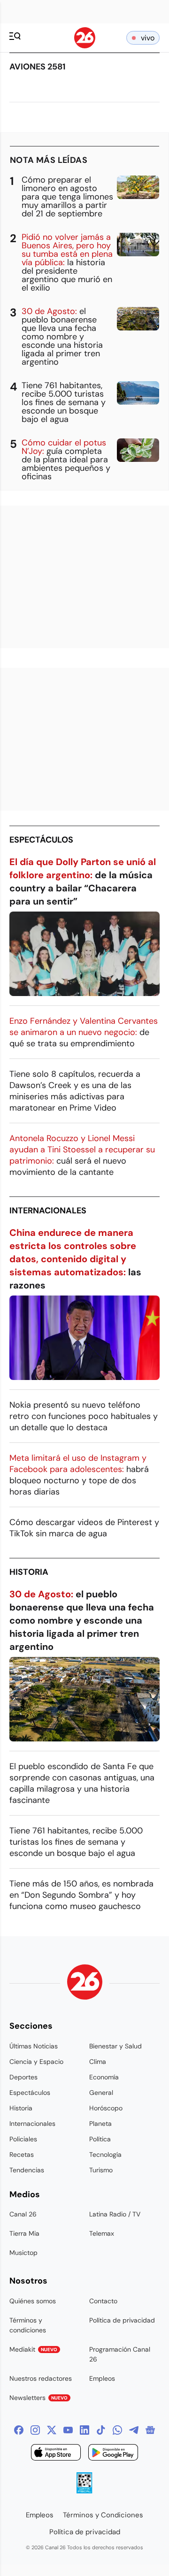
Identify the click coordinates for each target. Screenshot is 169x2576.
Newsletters (38, 2398)
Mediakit (33, 2349)
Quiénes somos (33, 2301)
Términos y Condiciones (103, 2515)
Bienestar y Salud (115, 2046)
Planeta (100, 2124)
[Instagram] (35, 2430)
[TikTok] (101, 2430)
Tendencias (27, 2170)
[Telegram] (134, 2430)
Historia (29, 1572)
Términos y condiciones (28, 2325)
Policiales (23, 2139)
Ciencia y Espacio (36, 2062)
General (101, 2093)
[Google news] (150, 2430)
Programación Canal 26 (120, 2354)
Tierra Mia (24, 2233)
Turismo (101, 2170)
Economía (104, 2077)
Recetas (22, 2154)
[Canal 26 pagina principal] (85, 46)
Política (100, 2139)
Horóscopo (106, 2108)
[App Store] (56, 2454)
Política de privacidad (122, 2320)
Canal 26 (23, 2214)
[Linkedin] (84, 2430)
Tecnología (105, 2154)
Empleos (102, 2378)
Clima (98, 2062)
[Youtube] (68, 2430)
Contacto (103, 2301)
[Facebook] (19, 2430)
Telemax (102, 2233)
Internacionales (48, 1211)
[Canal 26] (85, 1983)
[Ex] (52, 2430)
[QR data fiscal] (84, 2491)
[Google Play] (113, 2454)
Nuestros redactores (41, 2378)
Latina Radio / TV (115, 2214)
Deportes (23, 2077)
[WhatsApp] (117, 2430)
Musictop (23, 2253)
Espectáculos (41, 840)
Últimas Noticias (34, 2046)
